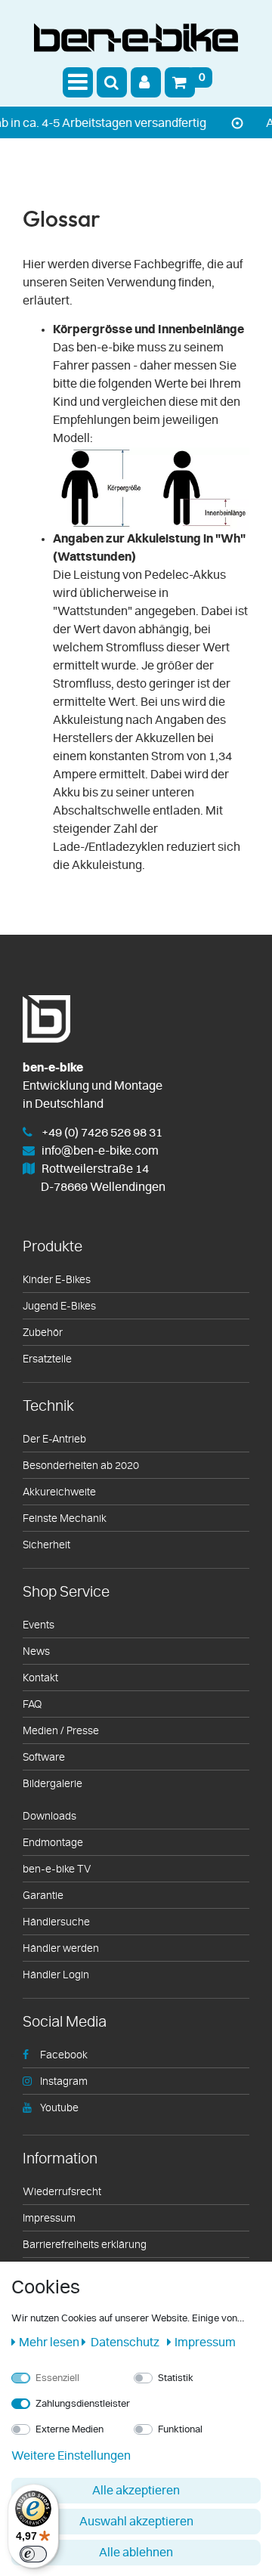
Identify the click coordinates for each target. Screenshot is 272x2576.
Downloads (49, 1817)
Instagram (64, 2082)
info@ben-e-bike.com (100, 1151)
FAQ (32, 1705)
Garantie (43, 1896)
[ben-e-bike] (136, 41)
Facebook (64, 2055)
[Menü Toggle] (78, 82)
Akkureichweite (59, 1492)
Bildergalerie (53, 1784)
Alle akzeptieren (136, 2491)
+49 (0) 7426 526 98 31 (102, 1133)
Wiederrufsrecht (62, 2192)
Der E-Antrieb (54, 1440)
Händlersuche (56, 1922)
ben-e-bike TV (57, 1869)
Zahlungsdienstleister (83, 2404)
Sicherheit (46, 1545)
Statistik (176, 2378)
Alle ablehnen (136, 2553)
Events (39, 1625)
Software (44, 1758)
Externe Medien (70, 2430)
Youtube (59, 2108)
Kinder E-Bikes (57, 1280)
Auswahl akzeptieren (136, 2522)
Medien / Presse (61, 1731)
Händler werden (61, 1949)
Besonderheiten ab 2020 (81, 1466)
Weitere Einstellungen (71, 2456)
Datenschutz (124, 2343)
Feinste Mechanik (65, 1519)
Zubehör (43, 1333)
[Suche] (112, 82)
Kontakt (40, 1678)
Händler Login (56, 1975)
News (36, 1652)
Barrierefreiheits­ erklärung (85, 2245)
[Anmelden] (146, 82)
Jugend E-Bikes (59, 1307)
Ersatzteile (47, 1359)
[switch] (33, 2554)
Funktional (180, 2430)
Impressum (49, 2219)
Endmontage (53, 1843)
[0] (180, 82)
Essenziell (57, 2378)
